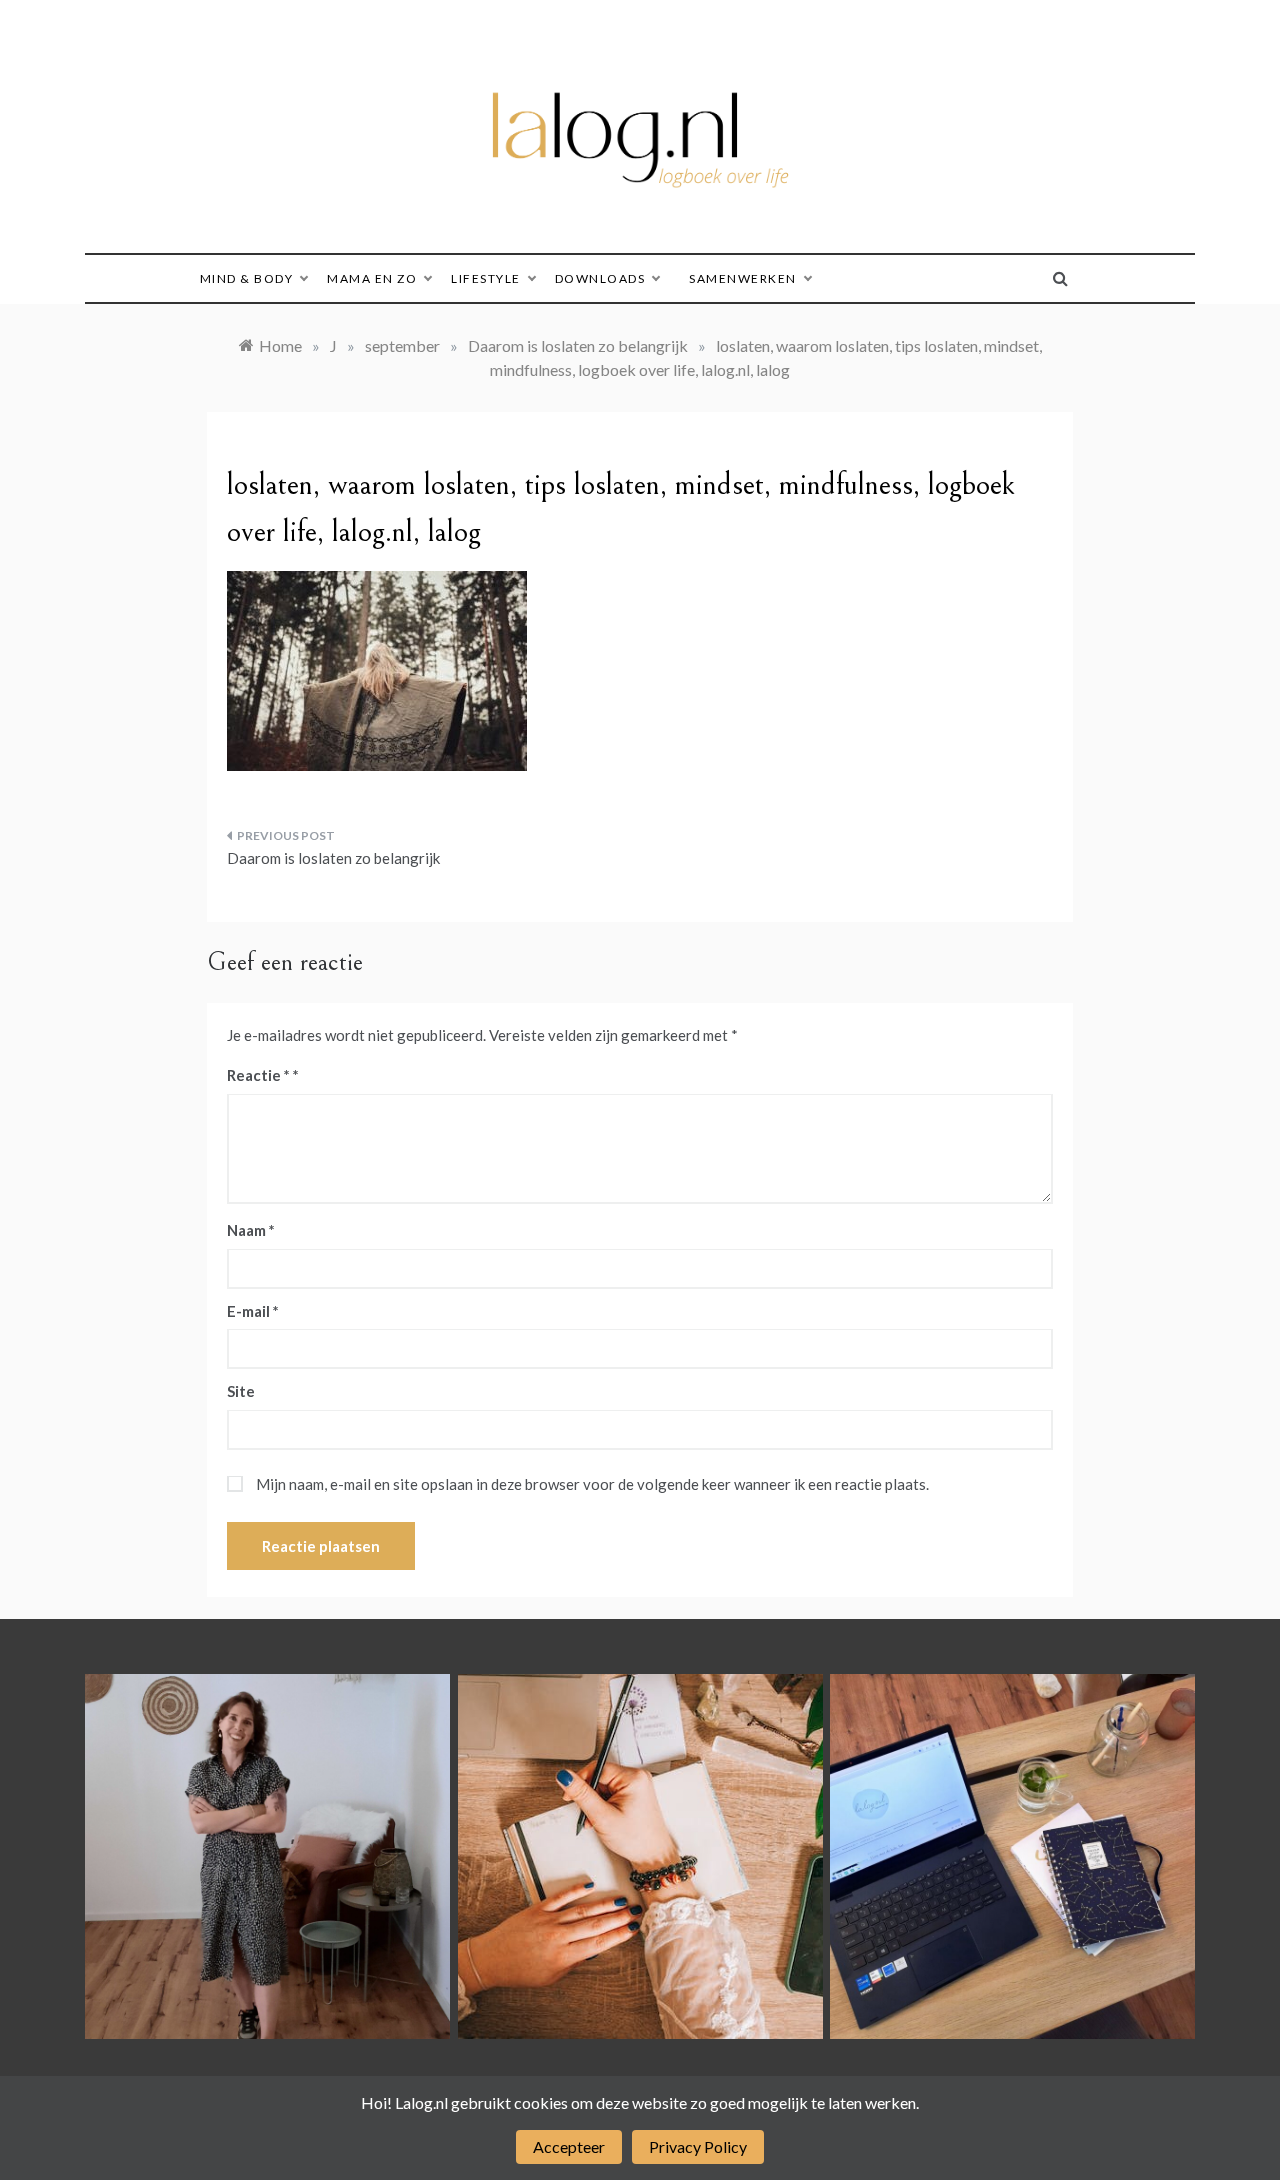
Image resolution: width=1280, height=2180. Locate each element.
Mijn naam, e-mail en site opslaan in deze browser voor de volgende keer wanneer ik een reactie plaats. (592, 1484)
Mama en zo (372, 278)
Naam (251, 1230)
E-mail (253, 1311)
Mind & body (247, 278)
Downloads (600, 278)
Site (241, 1391)
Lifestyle (486, 278)
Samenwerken (743, 278)
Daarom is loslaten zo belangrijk (333, 858)
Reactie (258, 1075)
